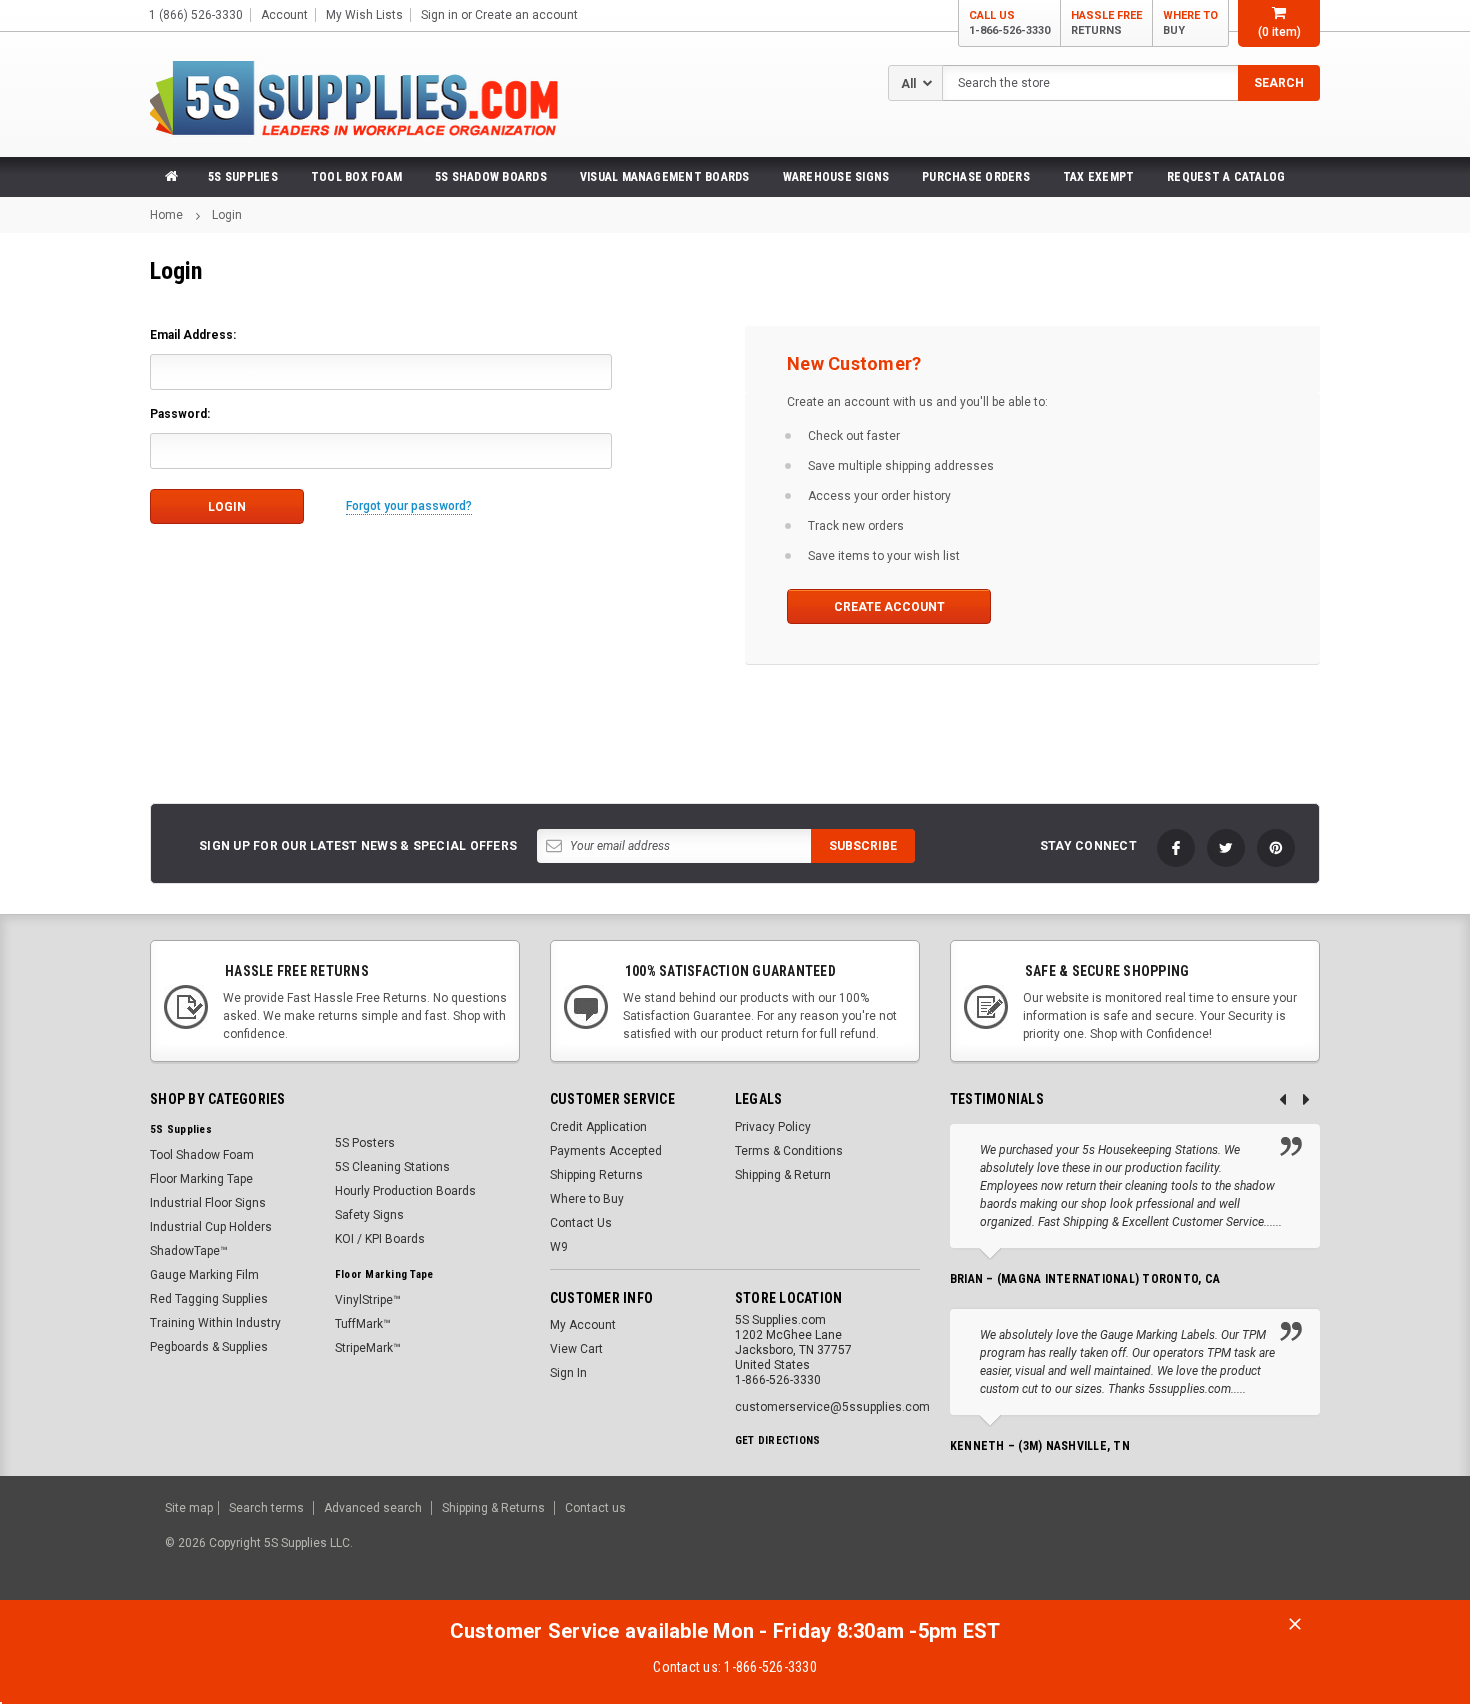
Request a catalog (1226, 177)
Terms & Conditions (789, 1151)
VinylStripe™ (368, 1300)
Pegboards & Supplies (209, 1347)
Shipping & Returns (493, 1508)
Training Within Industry (215, 1323)
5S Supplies (243, 177)
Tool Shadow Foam (202, 1155)
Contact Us (581, 1223)
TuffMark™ (363, 1324)
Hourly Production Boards (405, 1191)
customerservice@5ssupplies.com (832, 1407)
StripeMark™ (368, 1348)
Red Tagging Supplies (209, 1299)
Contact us (595, 1508)
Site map (189, 1508)
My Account (583, 1325)
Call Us (1009, 23)
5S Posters (365, 1143)
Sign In (568, 1373)
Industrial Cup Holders (211, 1227)
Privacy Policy (773, 1127)
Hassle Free (1106, 23)
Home (166, 215)
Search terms (266, 1508)
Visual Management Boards (665, 177)
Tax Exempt (1098, 177)
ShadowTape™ (189, 1251)
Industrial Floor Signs (208, 1203)
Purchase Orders (976, 177)
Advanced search (373, 1508)
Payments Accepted (606, 1151)
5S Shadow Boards (491, 177)
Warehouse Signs (836, 177)
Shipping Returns (596, 1175)
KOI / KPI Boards (380, 1239)
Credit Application (598, 1127)
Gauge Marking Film (204, 1275)
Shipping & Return (783, 1175)
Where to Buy (587, 1199)
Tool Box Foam (356, 177)
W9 (559, 1247)
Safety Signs (369, 1215)
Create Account (889, 607)
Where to (1190, 23)
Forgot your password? (409, 506)
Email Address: (193, 335)
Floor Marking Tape (201, 1179)
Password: (180, 414)
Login (227, 215)
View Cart (576, 1349)
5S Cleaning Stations (392, 1167)
